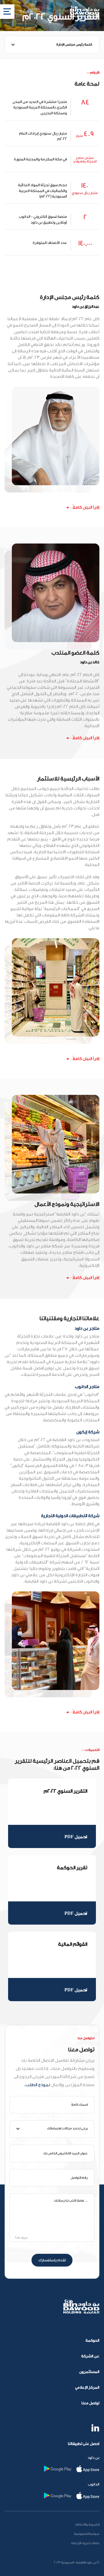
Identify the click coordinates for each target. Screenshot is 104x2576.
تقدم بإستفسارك (52, 2260)
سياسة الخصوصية (87, 2534)
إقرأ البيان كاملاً (86, 507)
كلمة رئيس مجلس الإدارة (74, 45)
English (26, 12)
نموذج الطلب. (37, 2085)
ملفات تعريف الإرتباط (85, 2543)
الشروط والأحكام (88, 2525)
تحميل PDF (76, 1837)
